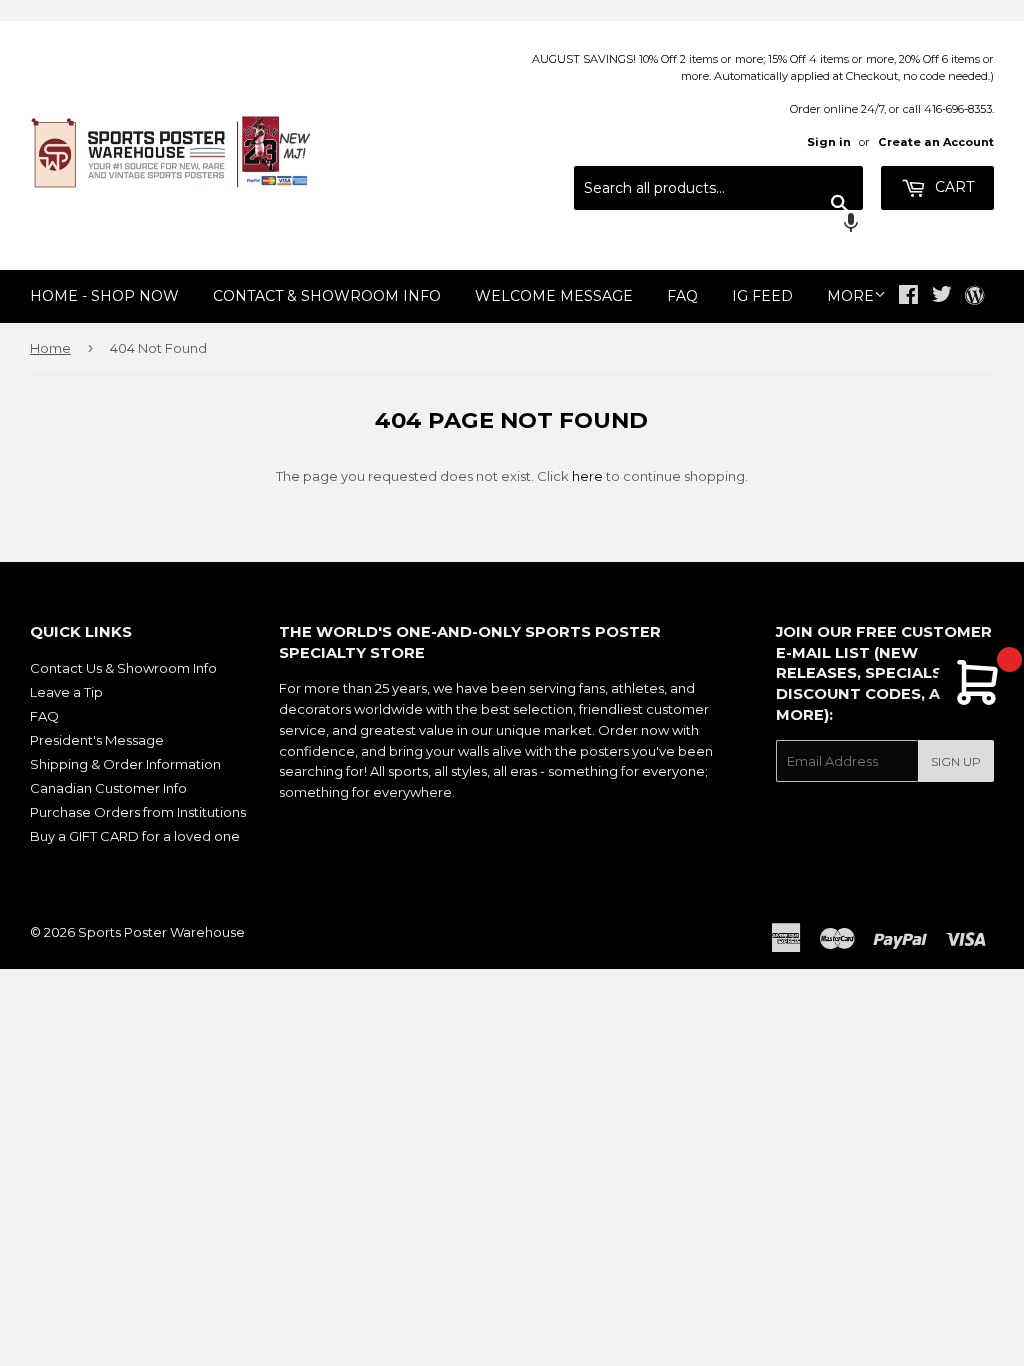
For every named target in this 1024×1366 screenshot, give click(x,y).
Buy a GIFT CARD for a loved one (135, 836)
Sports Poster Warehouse (161, 932)
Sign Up (956, 761)
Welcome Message (554, 296)
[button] (718, 225)
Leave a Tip (66, 692)
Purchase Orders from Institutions (138, 812)
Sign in (829, 142)
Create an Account (936, 142)
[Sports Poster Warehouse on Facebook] (908, 297)
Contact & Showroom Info (327, 296)
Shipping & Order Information (125, 764)
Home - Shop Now (104, 296)
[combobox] (718, 188)
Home (50, 348)
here (587, 476)
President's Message (97, 740)
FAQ (682, 296)
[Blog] (974, 297)
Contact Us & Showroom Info (123, 668)
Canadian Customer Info (108, 788)
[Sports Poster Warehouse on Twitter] (942, 297)
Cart (952, 187)
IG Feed (762, 296)
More (850, 296)
